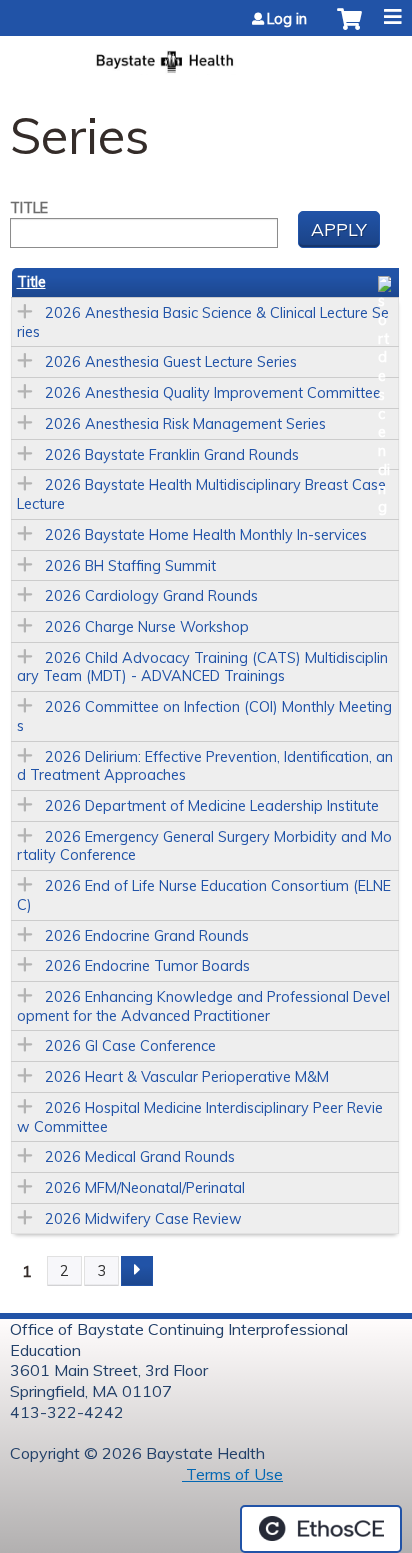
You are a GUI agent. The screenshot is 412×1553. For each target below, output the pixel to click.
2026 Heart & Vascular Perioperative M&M (187, 1077)
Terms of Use (232, 1474)
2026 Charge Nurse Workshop (147, 627)
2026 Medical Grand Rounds (140, 1157)
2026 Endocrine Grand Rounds (147, 936)
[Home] (206, 55)
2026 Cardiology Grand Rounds (151, 596)
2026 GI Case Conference (130, 1046)
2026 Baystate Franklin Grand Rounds (172, 455)
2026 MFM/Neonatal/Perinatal (145, 1188)
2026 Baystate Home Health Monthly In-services (206, 535)
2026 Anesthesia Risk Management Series (185, 424)
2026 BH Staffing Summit (130, 566)
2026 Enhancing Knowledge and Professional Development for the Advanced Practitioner (203, 1006)
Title (29, 208)
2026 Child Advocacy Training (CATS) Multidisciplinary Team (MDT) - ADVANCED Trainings (202, 667)
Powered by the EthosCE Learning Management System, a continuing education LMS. (321, 1529)
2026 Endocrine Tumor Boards (147, 966)
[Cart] (349, 29)
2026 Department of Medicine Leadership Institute (212, 806)
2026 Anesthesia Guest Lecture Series (171, 362)
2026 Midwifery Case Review (143, 1219)
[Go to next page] (137, 1271)
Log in (287, 19)
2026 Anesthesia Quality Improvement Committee (213, 393)
